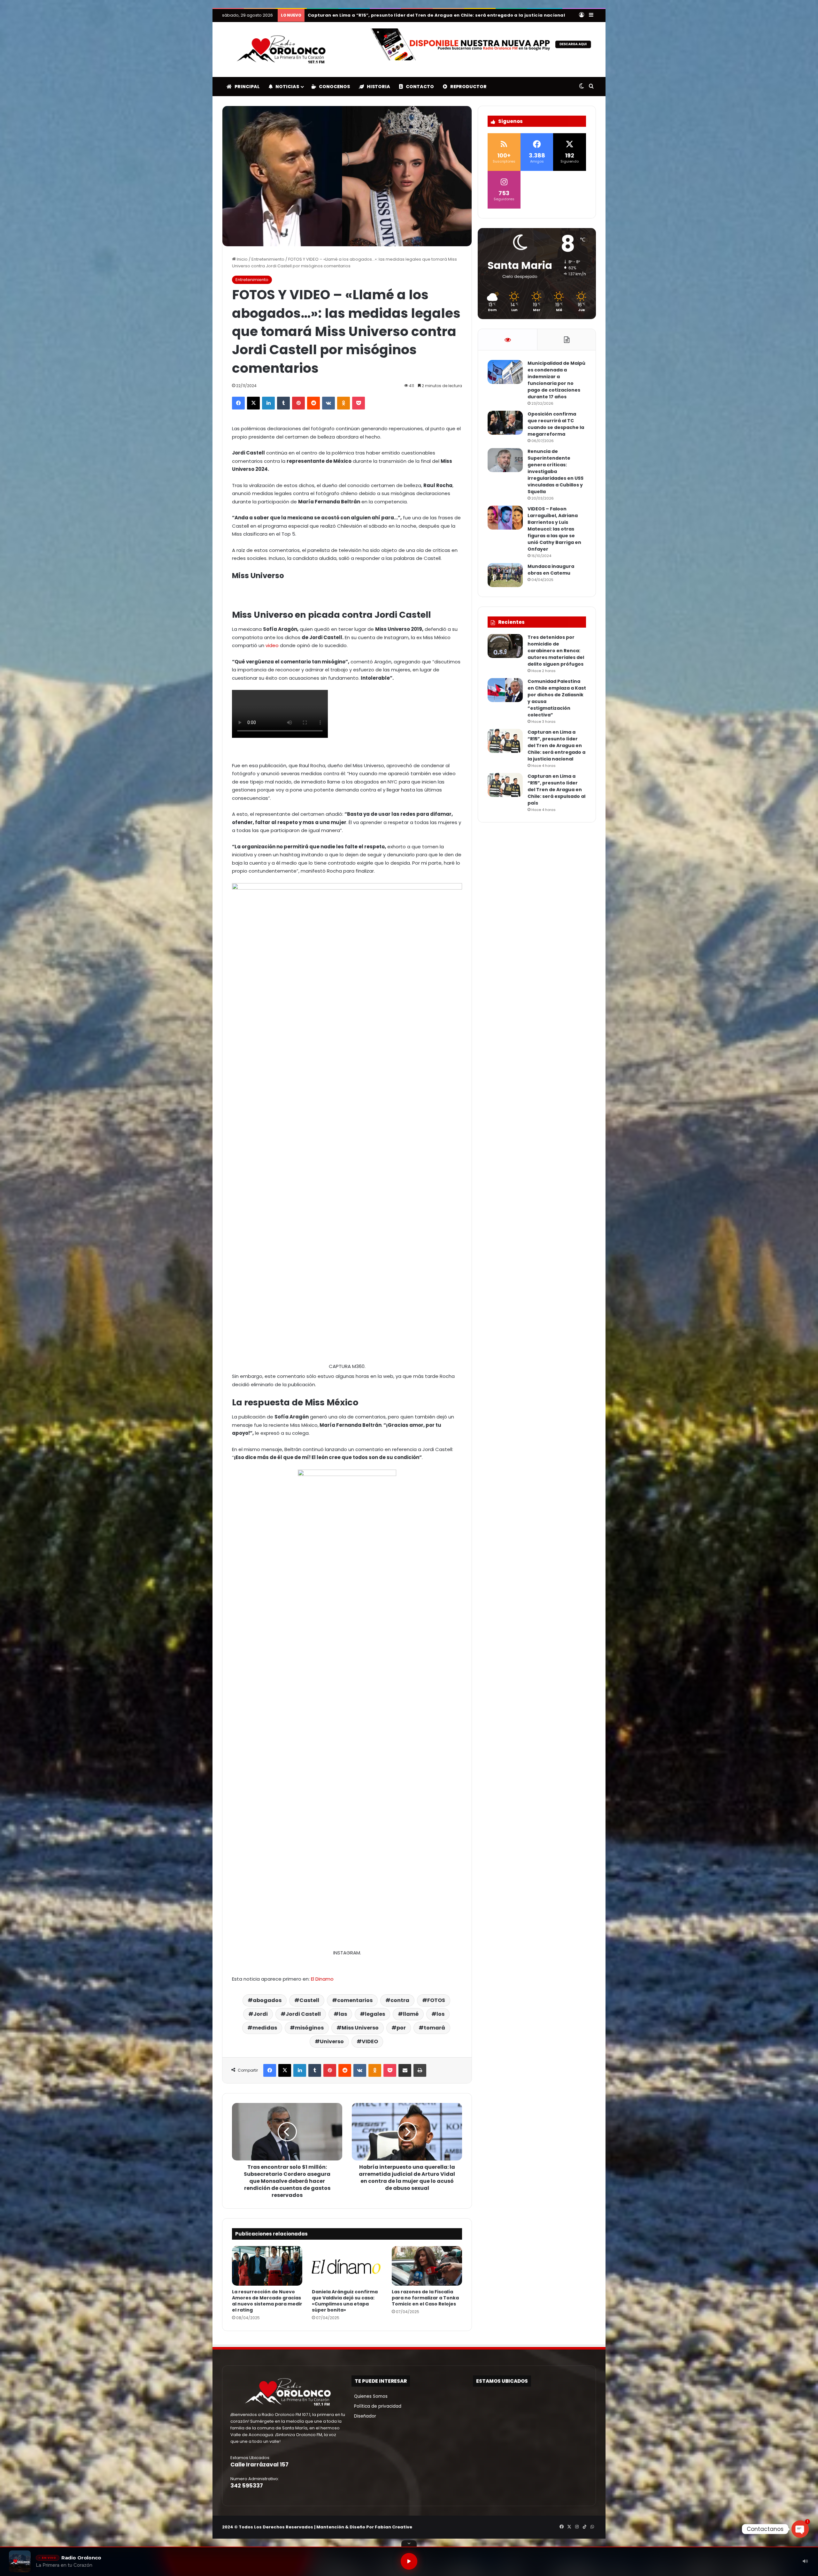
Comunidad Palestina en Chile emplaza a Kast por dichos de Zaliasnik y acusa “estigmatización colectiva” (437, 15)
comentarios (355, 2000)
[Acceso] (582, 15)
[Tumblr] (283, 403)
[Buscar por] (591, 87)
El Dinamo (322, 1979)
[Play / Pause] (409, 2561)
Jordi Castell (303, 2014)
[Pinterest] (298, 403)
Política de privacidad (376, 2406)
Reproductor (467, 87)
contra (400, 2000)
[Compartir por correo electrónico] (405, 2070)
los (440, 2014)
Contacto (418, 87)
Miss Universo (360, 2028)
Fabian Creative (394, 2527)
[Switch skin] (582, 87)
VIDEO (370, 2041)
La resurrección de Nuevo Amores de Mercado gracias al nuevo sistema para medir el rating (267, 2301)
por (401, 2028)
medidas (265, 2028)
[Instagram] (577, 2527)
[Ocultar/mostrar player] (409, 2543)
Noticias (286, 87)
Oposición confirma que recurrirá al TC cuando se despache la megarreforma (556, 424)
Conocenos (333, 87)
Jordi (261, 2014)
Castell (309, 2000)
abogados (267, 2000)
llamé (411, 2014)
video (272, 645)
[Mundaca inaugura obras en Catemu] (505, 575)
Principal (246, 87)
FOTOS (436, 2000)
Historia (377, 87)
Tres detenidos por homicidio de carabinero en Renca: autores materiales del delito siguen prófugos (556, 651)
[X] (253, 403)
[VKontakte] (328, 403)
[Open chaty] (800, 2529)
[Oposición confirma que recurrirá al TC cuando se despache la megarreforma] (505, 423)
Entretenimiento (268, 259)
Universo (332, 2041)
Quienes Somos (370, 2396)
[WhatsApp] (592, 2527)
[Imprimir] (420, 2070)
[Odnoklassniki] (343, 403)
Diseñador (364, 2416)
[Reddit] (313, 403)
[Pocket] (359, 403)
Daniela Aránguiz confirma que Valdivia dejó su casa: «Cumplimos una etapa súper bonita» (345, 2301)
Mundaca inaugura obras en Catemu (551, 570)
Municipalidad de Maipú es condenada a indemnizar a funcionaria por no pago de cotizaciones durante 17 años (556, 380)
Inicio (242, 259)
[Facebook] (238, 403)
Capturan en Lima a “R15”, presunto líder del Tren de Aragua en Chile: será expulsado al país (556, 790)
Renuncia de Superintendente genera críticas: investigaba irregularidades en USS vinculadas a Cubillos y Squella (556, 471)
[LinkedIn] (268, 403)
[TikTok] (584, 2527)
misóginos (309, 2028)
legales (375, 2014)
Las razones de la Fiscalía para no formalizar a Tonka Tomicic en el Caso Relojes (425, 2298)
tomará (434, 2028)
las (343, 2014)
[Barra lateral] (591, 15)
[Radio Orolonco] (281, 50)
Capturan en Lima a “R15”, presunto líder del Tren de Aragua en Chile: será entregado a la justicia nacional (556, 745)
